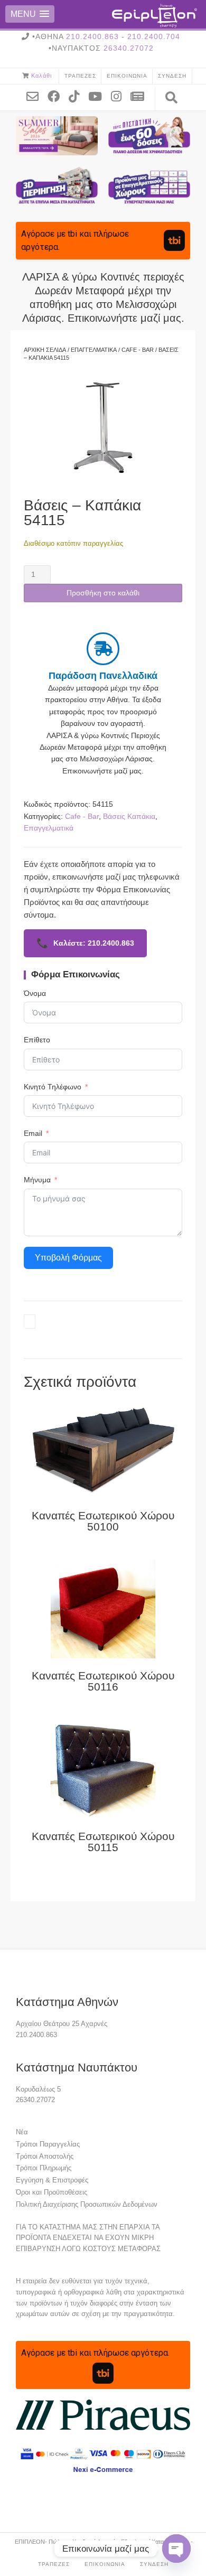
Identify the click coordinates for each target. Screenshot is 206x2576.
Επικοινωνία (127, 76)
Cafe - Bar (138, 350)
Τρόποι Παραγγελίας (48, 2144)
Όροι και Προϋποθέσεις (51, 2192)
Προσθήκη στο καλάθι (103, 593)
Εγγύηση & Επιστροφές (52, 2180)
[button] (30, 14)
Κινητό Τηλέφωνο (53, 1087)
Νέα (22, 2132)
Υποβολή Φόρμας (68, 1258)
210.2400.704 (154, 36)
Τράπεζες (80, 76)
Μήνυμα (37, 1180)
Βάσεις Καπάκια (129, 816)
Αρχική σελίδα (45, 350)
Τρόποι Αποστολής (45, 2156)
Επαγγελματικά (94, 350)
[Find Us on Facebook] (58, 96)
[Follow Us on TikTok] (78, 96)
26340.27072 (129, 48)
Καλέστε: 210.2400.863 (85, 943)
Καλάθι (41, 76)
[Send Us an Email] (36, 96)
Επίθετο (37, 1040)
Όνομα (35, 993)
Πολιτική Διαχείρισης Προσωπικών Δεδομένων (87, 2204)
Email (33, 1133)
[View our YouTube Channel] (99, 96)
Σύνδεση (172, 76)
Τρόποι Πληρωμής (44, 2168)
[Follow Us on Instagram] (120, 96)
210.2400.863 (92, 36)
